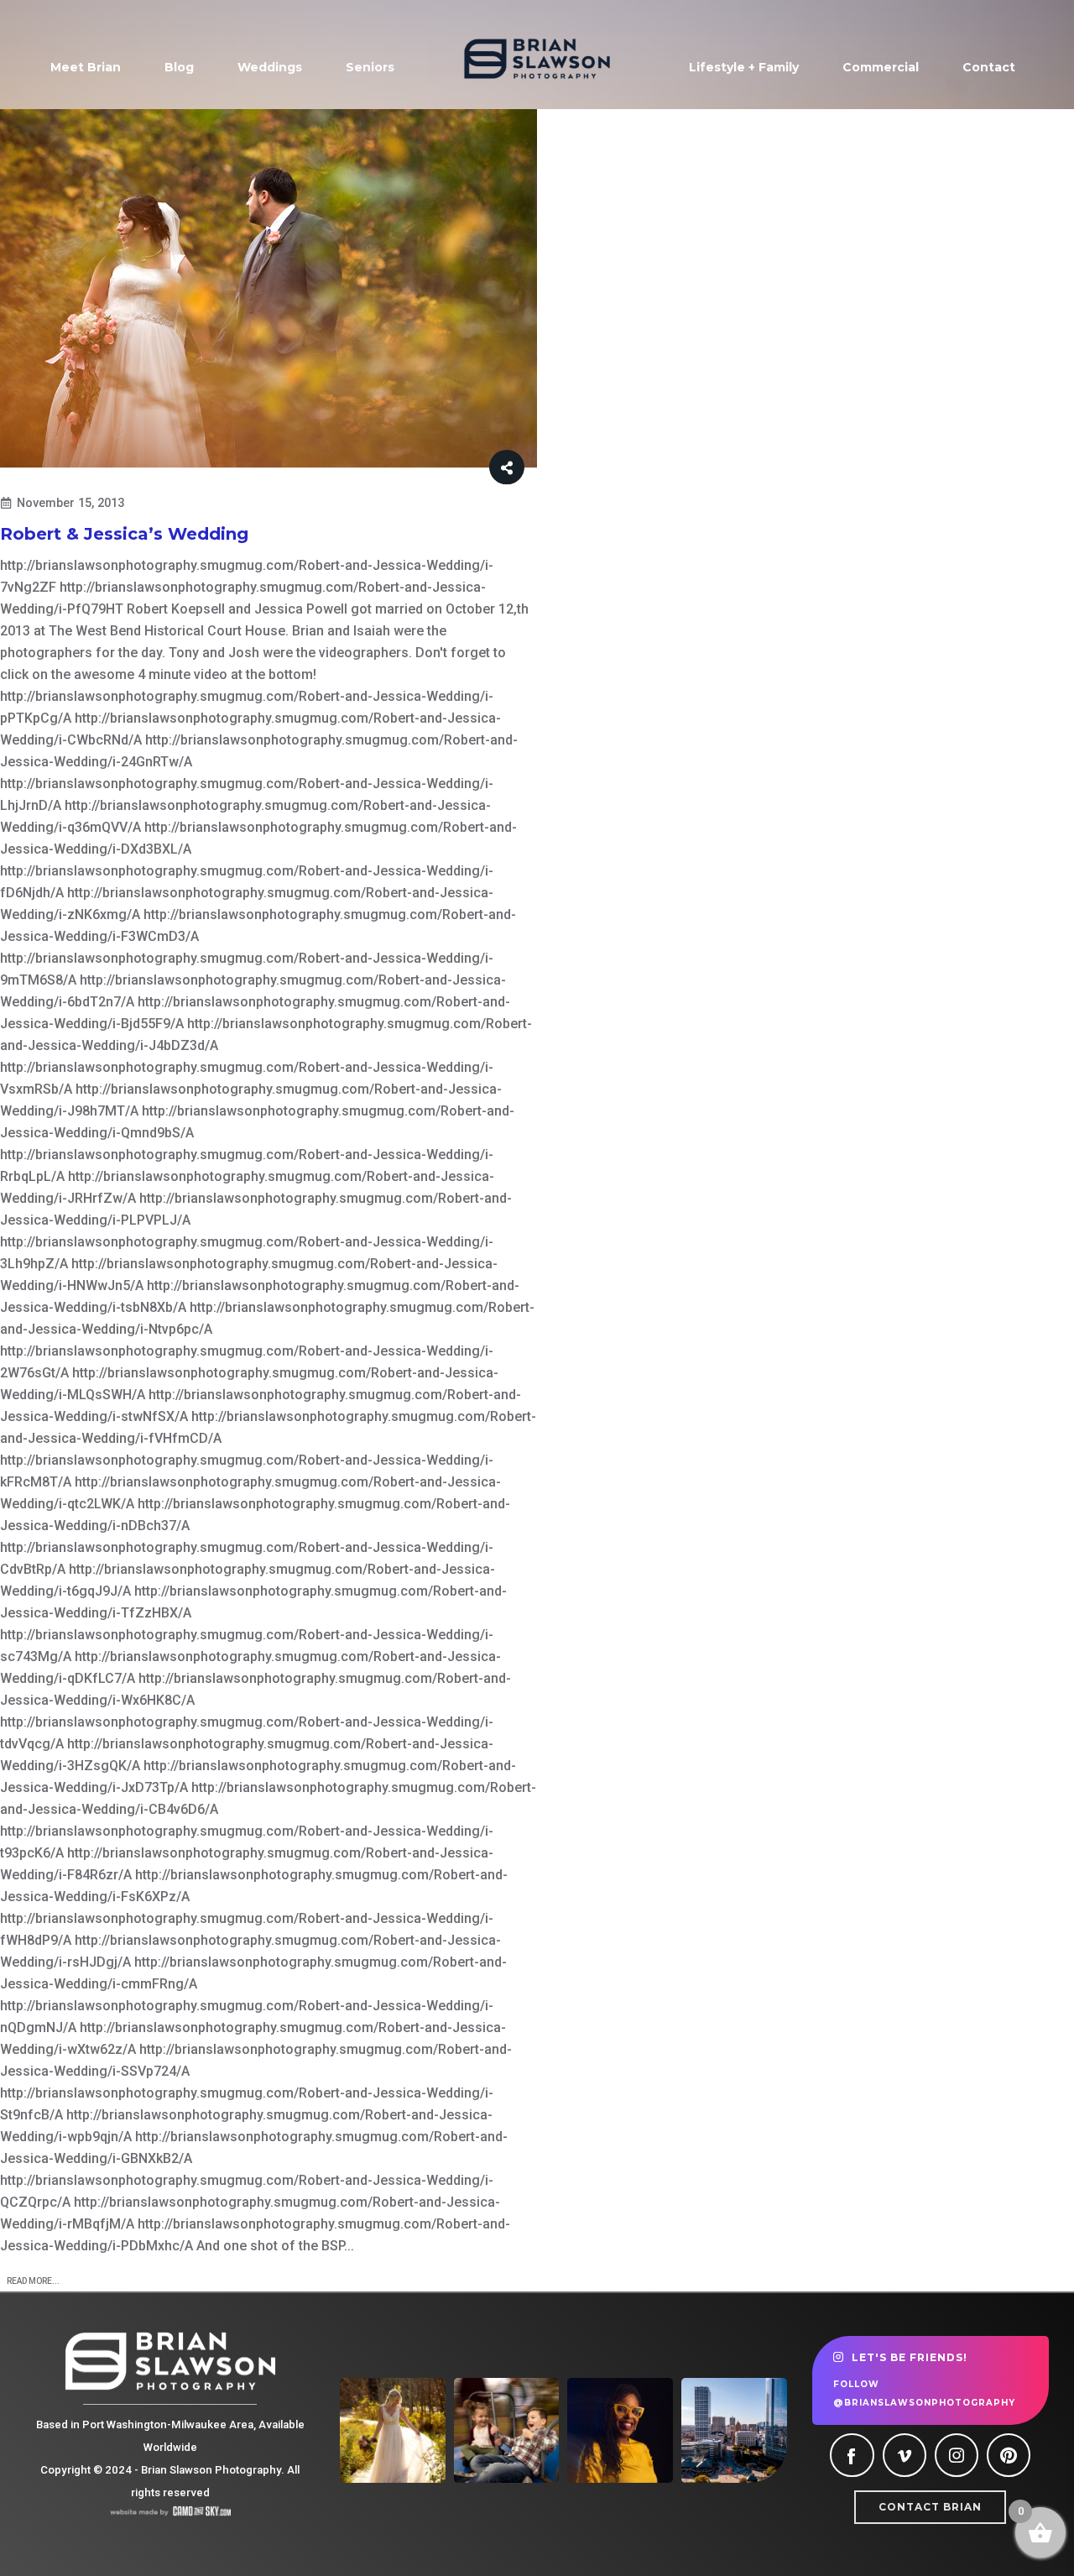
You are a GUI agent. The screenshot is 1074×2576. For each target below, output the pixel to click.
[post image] (268, 288)
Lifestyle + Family (744, 67)
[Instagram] (957, 2455)
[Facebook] (852, 2455)
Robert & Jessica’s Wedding (124, 534)
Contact (989, 67)
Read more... (33, 2281)
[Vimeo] (905, 2455)
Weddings (270, 67)
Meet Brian (86, 67)
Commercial (881, 67)
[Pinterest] (1009, 2455)
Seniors (370, 67)
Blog (179, 67)
